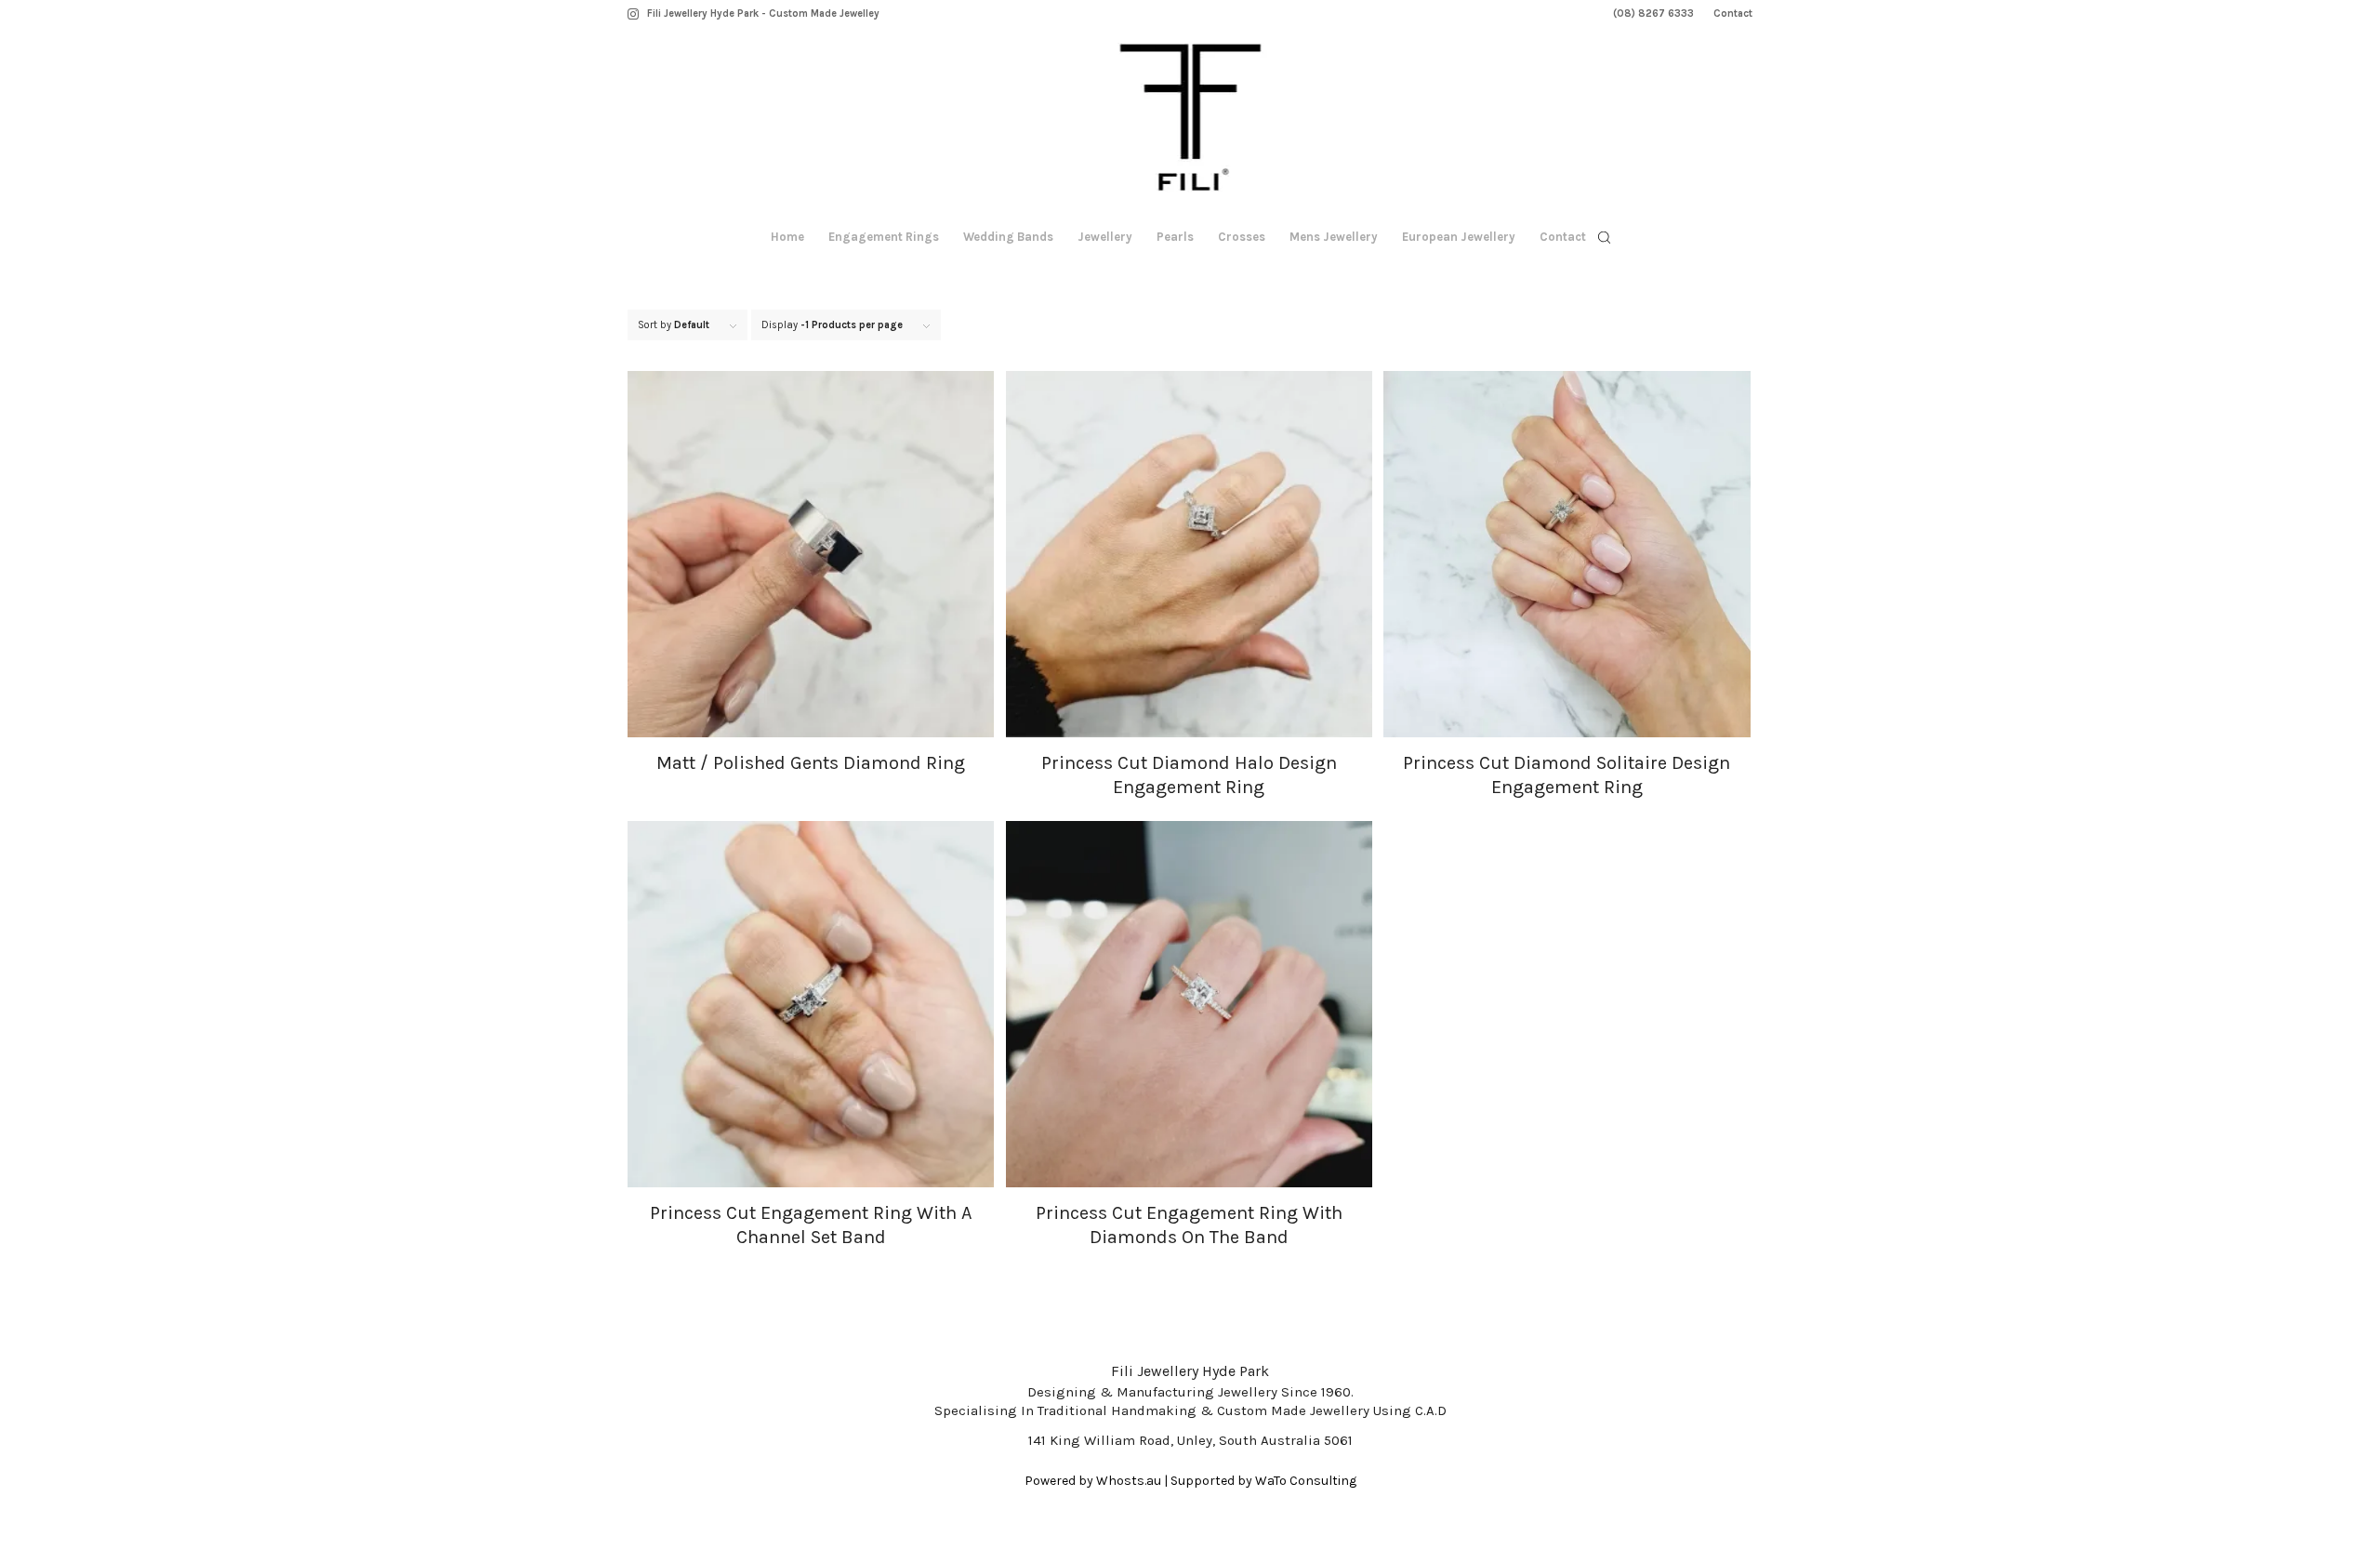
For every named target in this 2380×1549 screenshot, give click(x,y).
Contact (1733, 13)
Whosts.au (1129, 1481)
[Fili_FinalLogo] (1190, 121)
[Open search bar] (1605, 238)
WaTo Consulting (1306, 1481)
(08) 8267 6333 (1653, 13)
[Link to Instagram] (633, 14)
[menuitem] (1654, 14)
